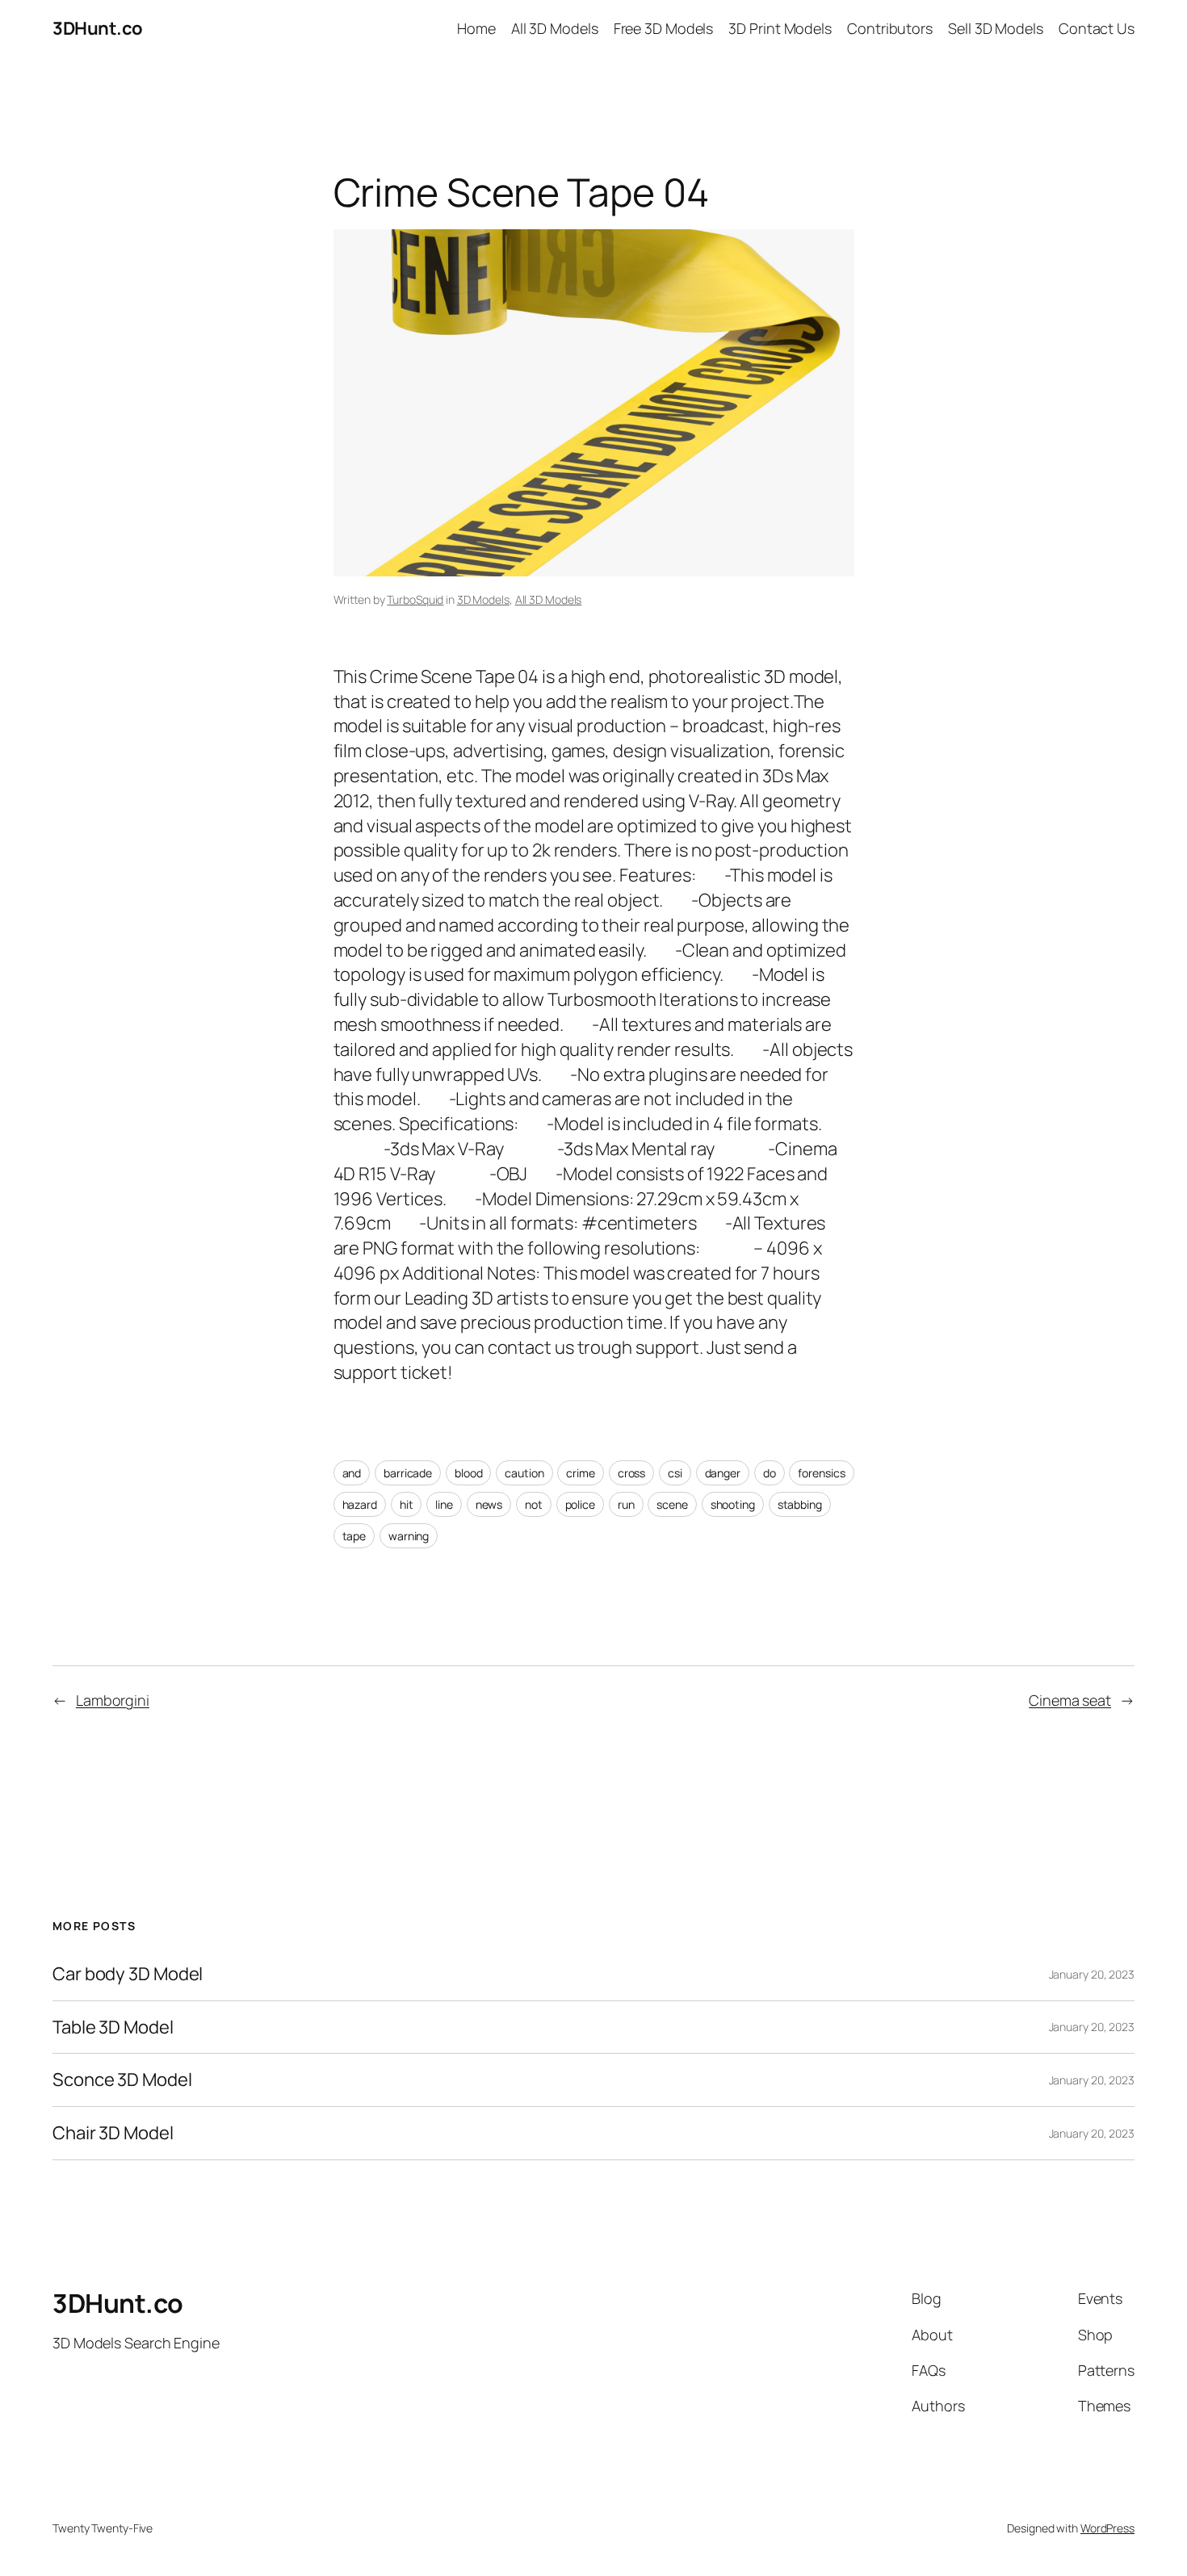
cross (632, 1473)
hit (407, 1504)
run (626, 1504)
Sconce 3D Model (122, 2080)
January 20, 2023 (1092, 1974)
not (534, 1504)
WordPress (1107, 2528)
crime (581, 1473)
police (580, 1504)
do (770, 1473)
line (444, 1504)
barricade (408, 1473)
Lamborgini (113, 1700)
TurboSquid (415, 599)
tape (354, 1536)
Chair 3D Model (113, 2133)
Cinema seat (1070, 1700)
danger (723, 1473)
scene (672, 1504)
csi (675, 1473)
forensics (821, 1473)
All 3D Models (549, 599)
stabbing (800, 1504)
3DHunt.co (98, 28)
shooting (733, 1504)
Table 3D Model (113, 2027)
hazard (360, 1504)
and (352, 1473)
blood (469, 1473)
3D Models (483, 599)
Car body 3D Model (128, 1974)
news (489, 1504)
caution (524, 1473)
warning (409, 1536)
